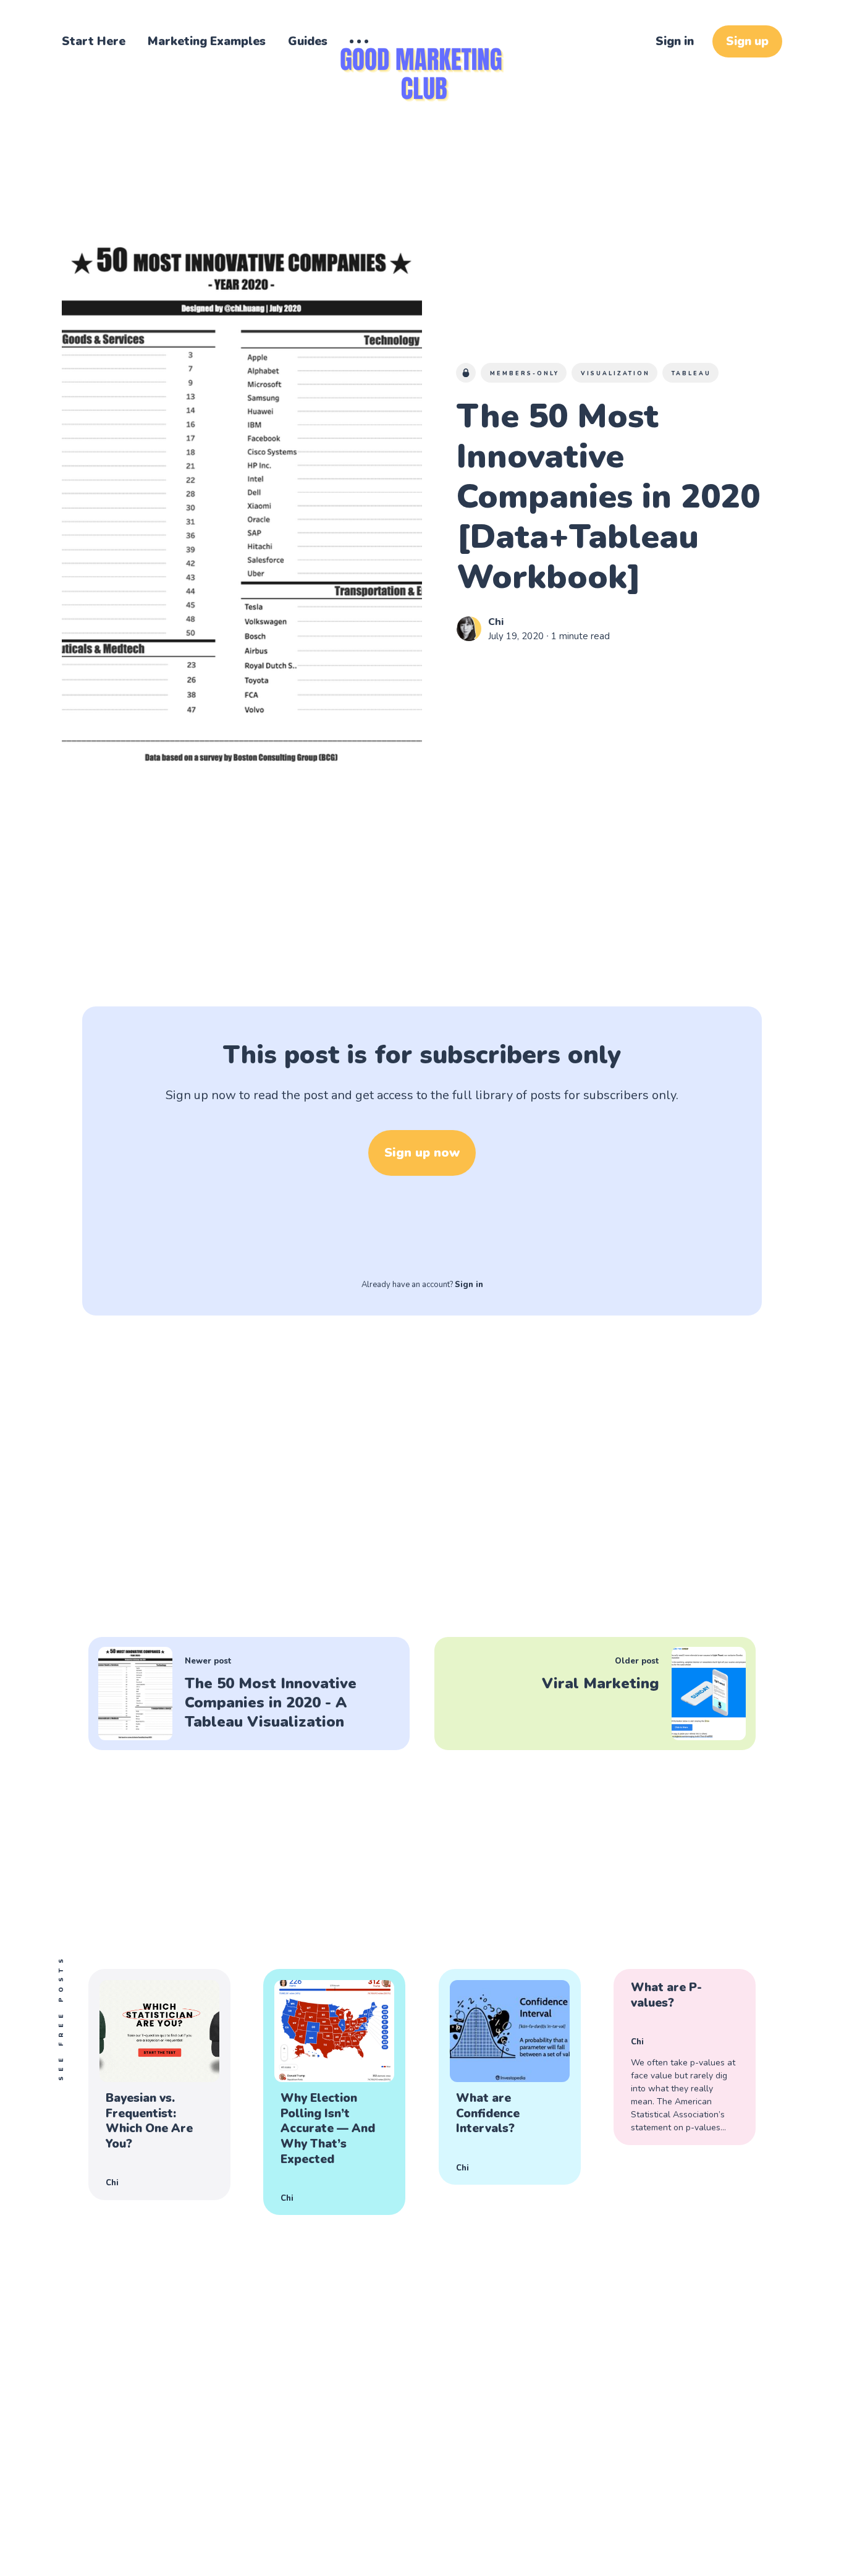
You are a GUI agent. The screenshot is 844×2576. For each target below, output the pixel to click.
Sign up (747, 41)
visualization (615, 373)
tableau (691, 373)
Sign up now (422, 1153)
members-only (525, 373)
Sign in (675, 41)
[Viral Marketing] (595, 1694)
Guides (308, 41)
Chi (496, 622)
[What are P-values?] (685, 2057)
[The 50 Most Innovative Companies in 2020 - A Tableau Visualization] (249, 1694)
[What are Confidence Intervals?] (510, 2077)
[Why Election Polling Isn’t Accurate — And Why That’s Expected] (334, 2092)
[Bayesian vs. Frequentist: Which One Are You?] (159, 2085)
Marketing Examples (207, 41)
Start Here (94, 41)
